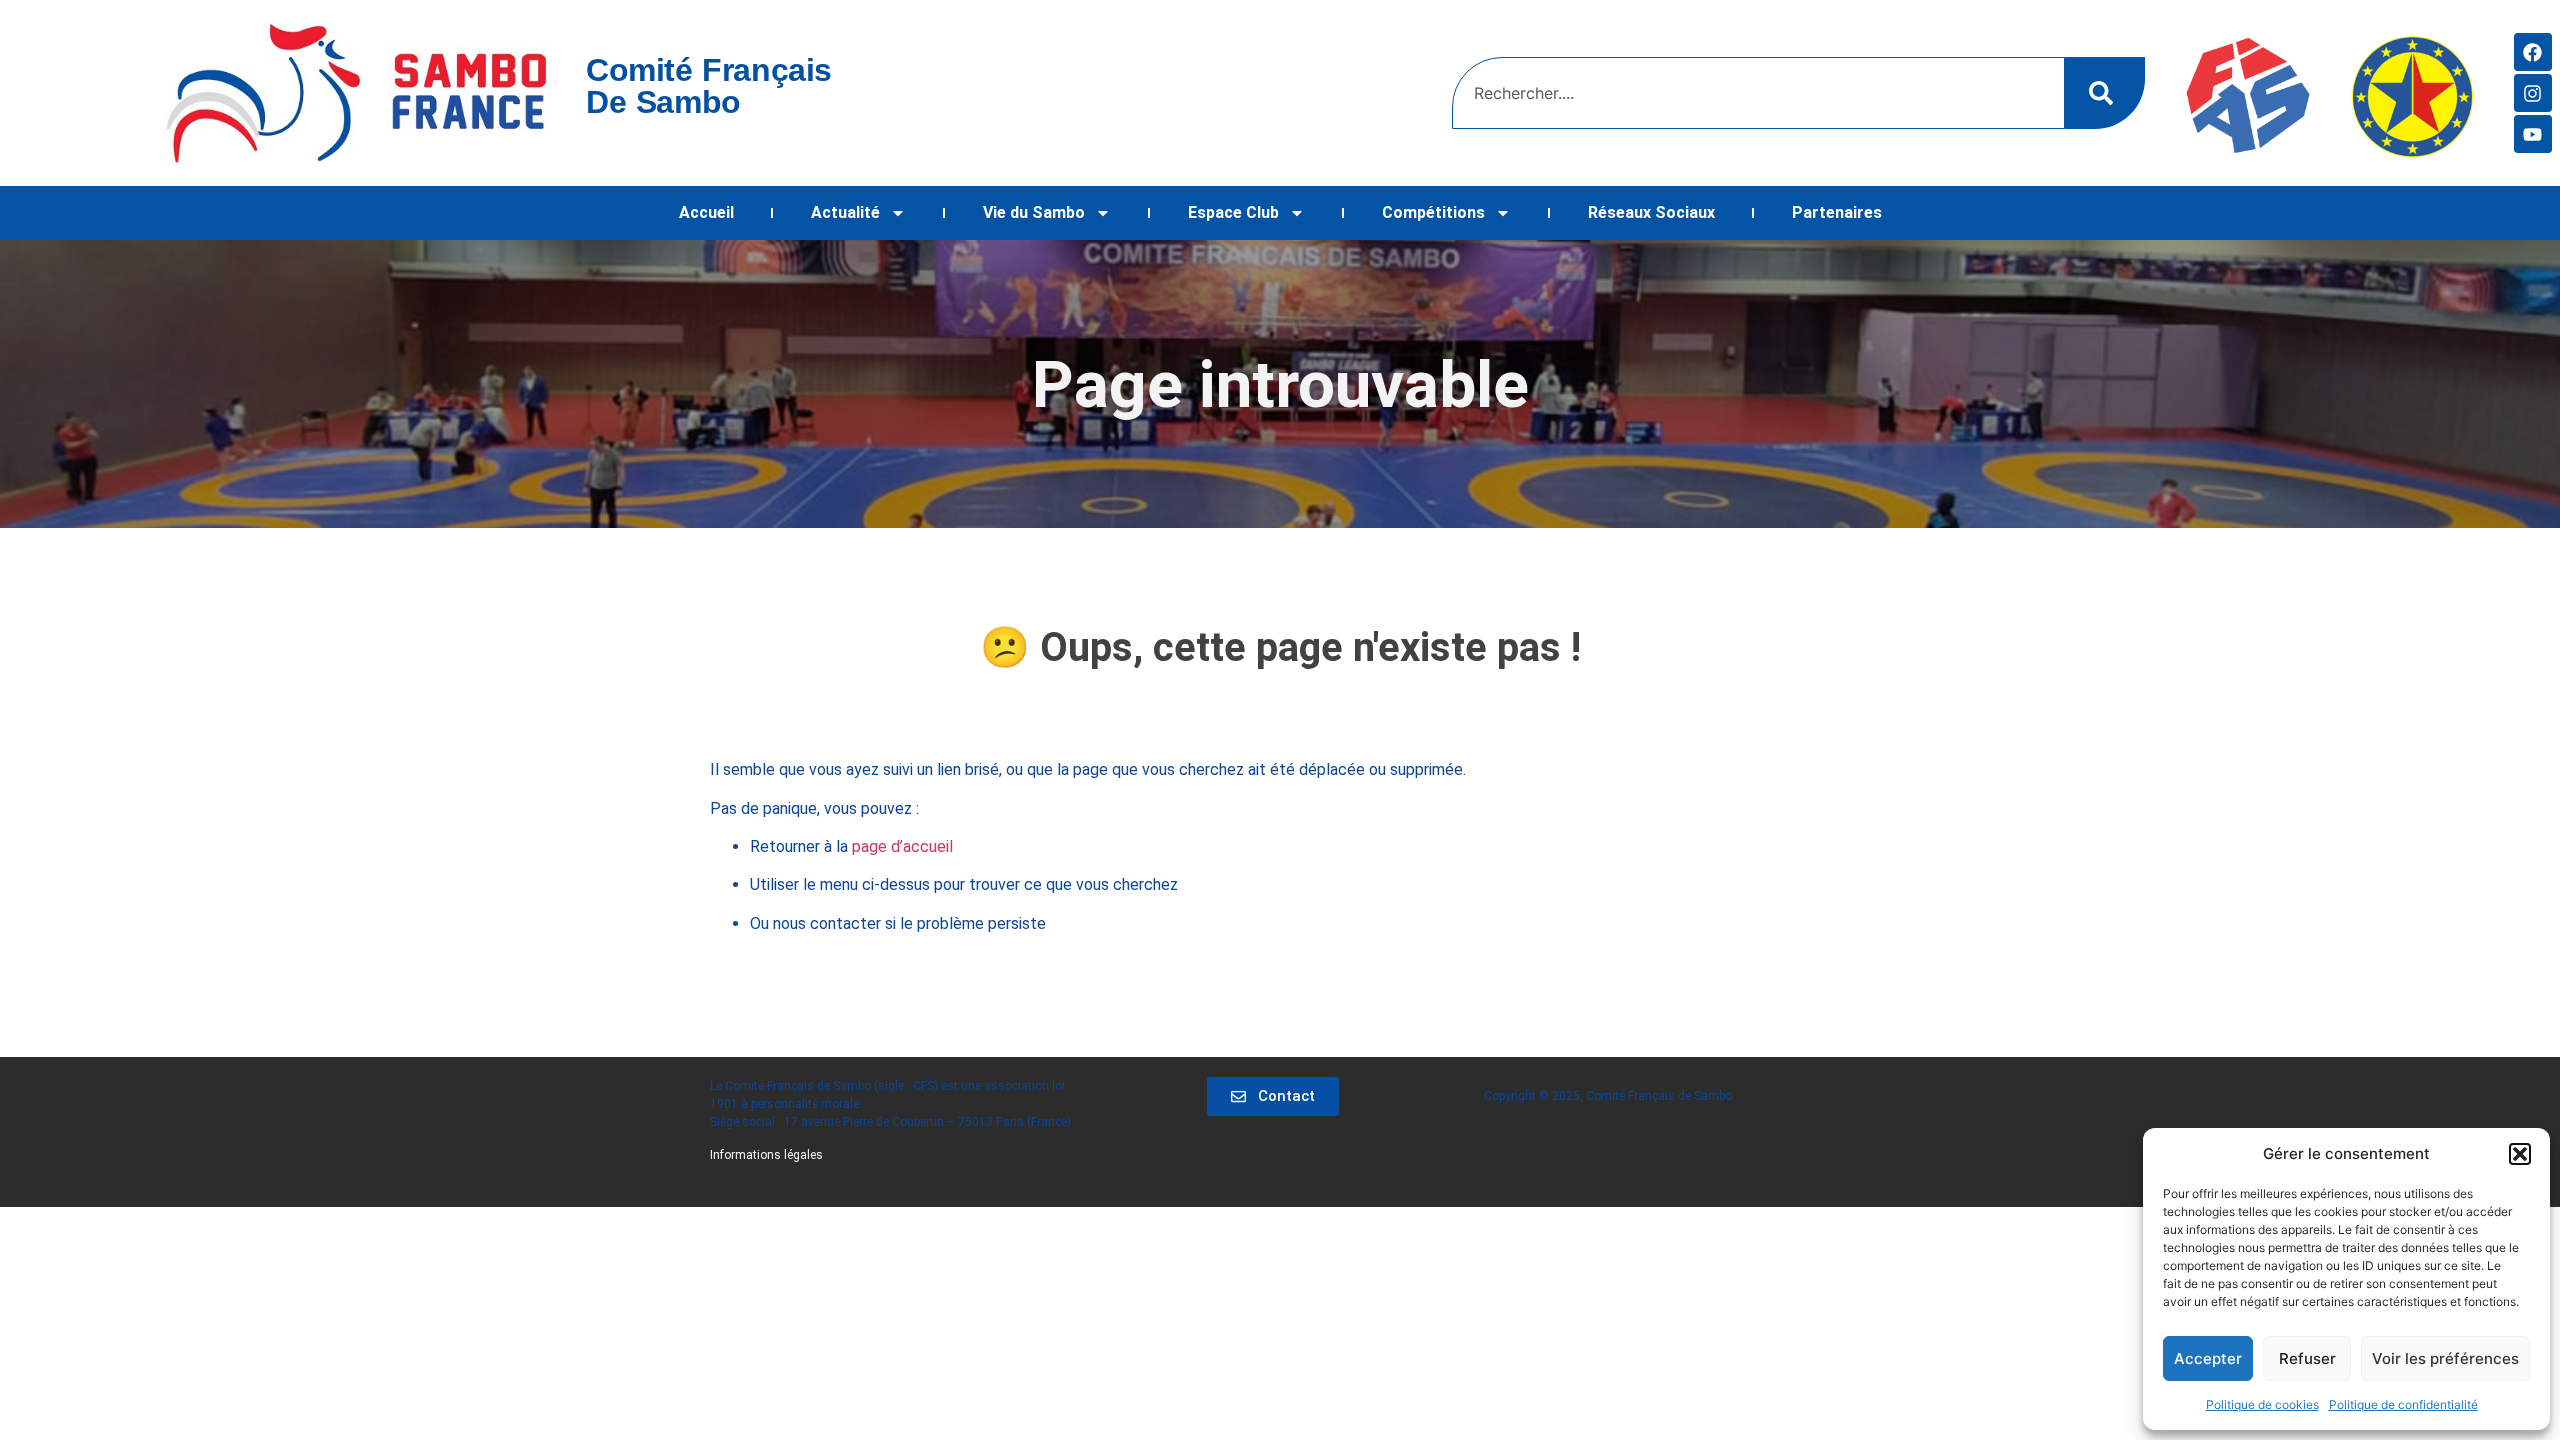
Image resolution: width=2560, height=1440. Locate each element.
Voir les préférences (2445, 1358)
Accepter (2208, 1358)
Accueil (706, 212)
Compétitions (1433, 212)
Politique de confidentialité (2403, 1404)
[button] (2520, 1154)
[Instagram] (2533, 93)
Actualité (845, 212)
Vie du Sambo (1034, 212)
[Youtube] (2533, 134)
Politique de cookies (2262, 1404)
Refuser (2307, 1358)
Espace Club (1233, 212)
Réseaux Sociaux (1651, 212)
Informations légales (766, 1155)
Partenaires (1837, 212)
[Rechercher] (2105, 93)
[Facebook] (2533, 52)
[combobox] (1758, 93)
